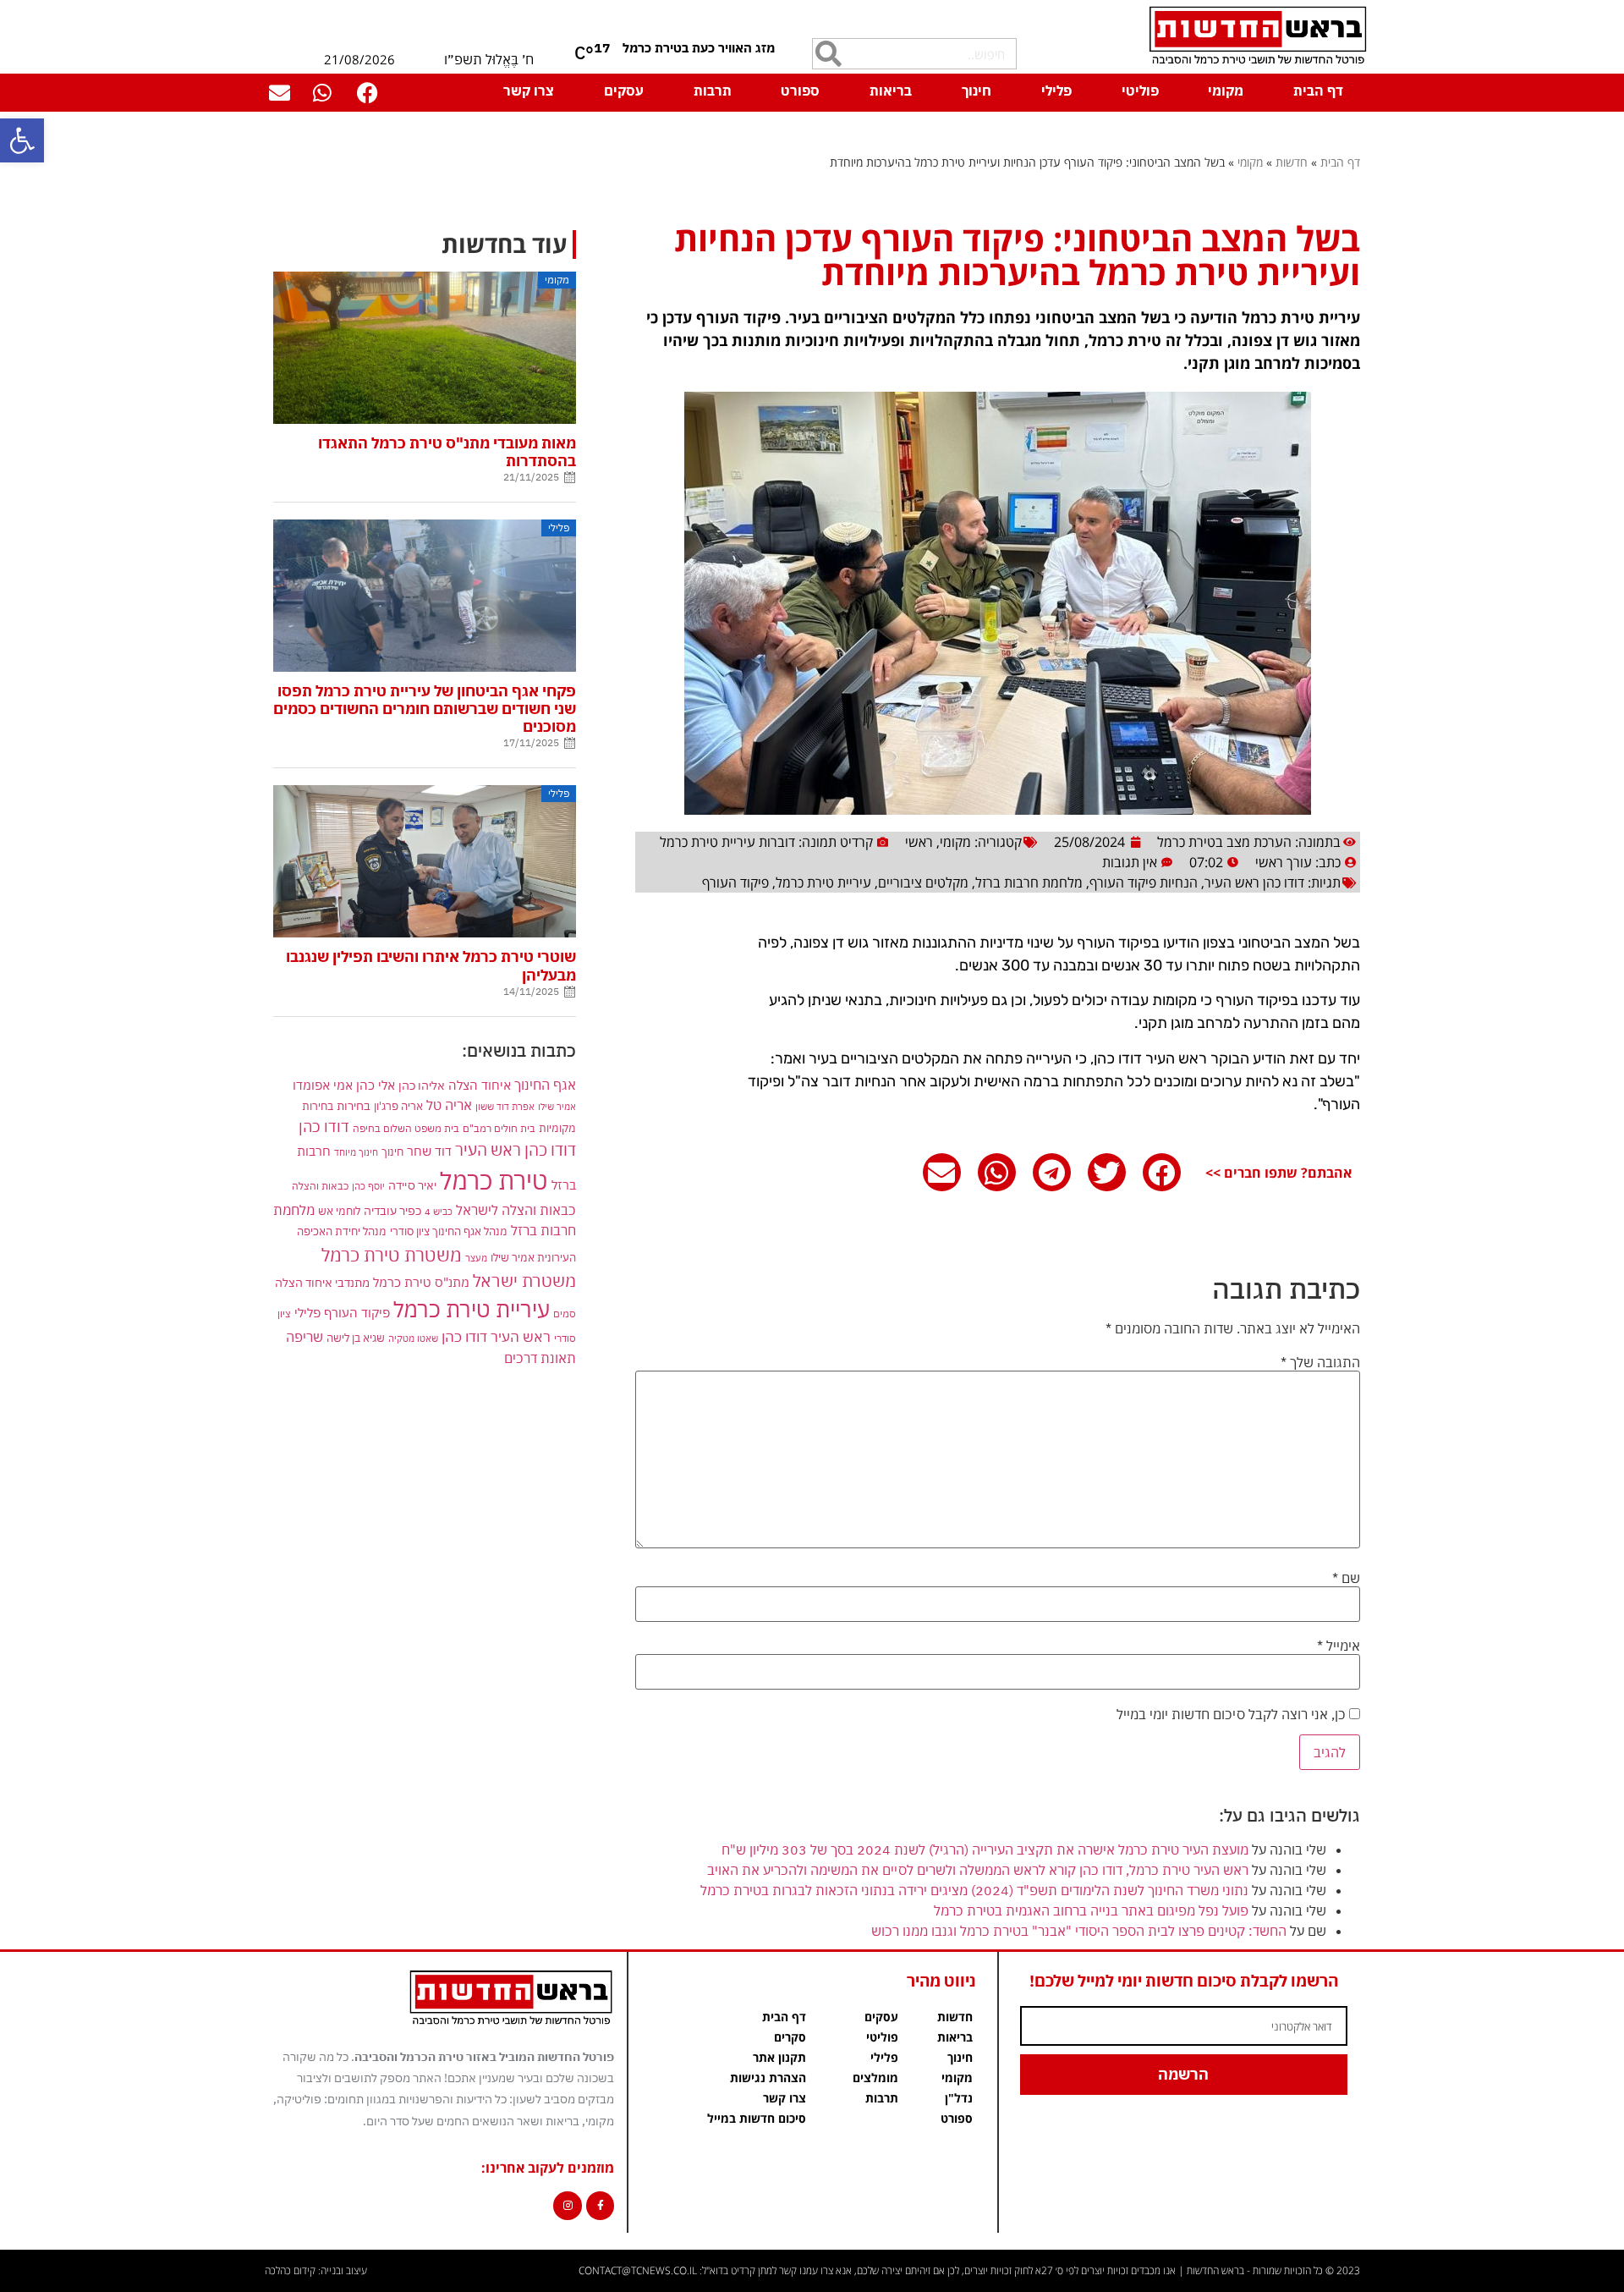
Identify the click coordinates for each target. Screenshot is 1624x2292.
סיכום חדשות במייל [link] (757, 2118)
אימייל (1339, 1646)
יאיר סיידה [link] (412, 1185)
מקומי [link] (1226, 91)
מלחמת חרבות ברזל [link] (1029, 882)
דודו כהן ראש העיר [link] (1254, 882)
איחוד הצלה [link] (480, 1085)
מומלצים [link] (875, 2078)
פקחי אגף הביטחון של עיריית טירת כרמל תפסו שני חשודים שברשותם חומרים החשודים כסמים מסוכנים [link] (425, 709)
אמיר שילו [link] (557, 1106)
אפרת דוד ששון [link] (505, 1107)
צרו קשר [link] (529, 91)
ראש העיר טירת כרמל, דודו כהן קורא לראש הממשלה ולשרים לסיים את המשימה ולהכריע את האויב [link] (978, 1870)
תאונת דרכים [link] (540, 1358)
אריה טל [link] (449, 1105)
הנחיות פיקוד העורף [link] (1144, 882)
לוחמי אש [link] (339, 1211)
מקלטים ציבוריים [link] (923, 882)
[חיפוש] (828, 54)
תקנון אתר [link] (779, 2057)
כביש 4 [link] (439, 1211)
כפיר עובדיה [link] (392, 1211)
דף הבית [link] (1318, 91)
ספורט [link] (800, 91)
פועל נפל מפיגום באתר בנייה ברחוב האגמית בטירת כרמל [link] (1091, 1910)
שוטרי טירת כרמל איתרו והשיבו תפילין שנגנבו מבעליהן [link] (431, 965)
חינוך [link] (977, 91)
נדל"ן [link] (959, 2098)
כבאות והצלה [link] (320, 1186)
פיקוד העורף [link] (735, 882)
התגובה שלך (1320, 1362)
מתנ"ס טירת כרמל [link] (421, 1282)
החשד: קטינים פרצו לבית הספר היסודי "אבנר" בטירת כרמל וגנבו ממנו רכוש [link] (1079, 1931)
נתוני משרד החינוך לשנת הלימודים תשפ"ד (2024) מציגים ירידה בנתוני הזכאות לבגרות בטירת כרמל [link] (974, 1890)
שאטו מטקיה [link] (413, 1338)
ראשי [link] (919, 842)
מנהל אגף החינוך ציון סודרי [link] (449, 1231)
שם (1346, 1578)
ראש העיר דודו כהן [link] (496, 1337)
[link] (22, 140)
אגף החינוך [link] (545, 1084)
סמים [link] (565, 1314)
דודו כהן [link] (324, 1127)
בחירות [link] (354, 1105)
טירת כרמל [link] (494, 1180)
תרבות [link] (713, 91)
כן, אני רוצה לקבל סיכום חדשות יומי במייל (1233, 1714)
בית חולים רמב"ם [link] (499, 1128)
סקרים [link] (790, 2037)
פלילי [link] (1056, 91)
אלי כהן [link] (376, 1085)
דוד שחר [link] (429, 1151)
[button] (1162, 1172)
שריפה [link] (304, 1336)
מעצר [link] (476, 1258)
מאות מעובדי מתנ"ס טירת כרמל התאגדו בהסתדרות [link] (447, 452)
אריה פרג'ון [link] (398, 1106)
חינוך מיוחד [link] (356, 1152)
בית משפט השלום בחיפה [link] (406, 1128)
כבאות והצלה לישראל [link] (516, 1209)
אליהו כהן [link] (422, 1085)
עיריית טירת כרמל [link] (823, 882)
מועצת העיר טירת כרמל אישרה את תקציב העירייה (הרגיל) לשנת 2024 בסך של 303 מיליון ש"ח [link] (985, 1850)
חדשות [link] (1292, 162)
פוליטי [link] (1140, 91)
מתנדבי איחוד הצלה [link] (322, 1283)
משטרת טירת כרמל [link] (392, 1255)
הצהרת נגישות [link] (768, 2078)
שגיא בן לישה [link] (356, 1338)
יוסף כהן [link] (368, 1186)
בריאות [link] (891, 91)
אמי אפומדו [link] (323, 1085)
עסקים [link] (624, 91)
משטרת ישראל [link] (524, 1281)
